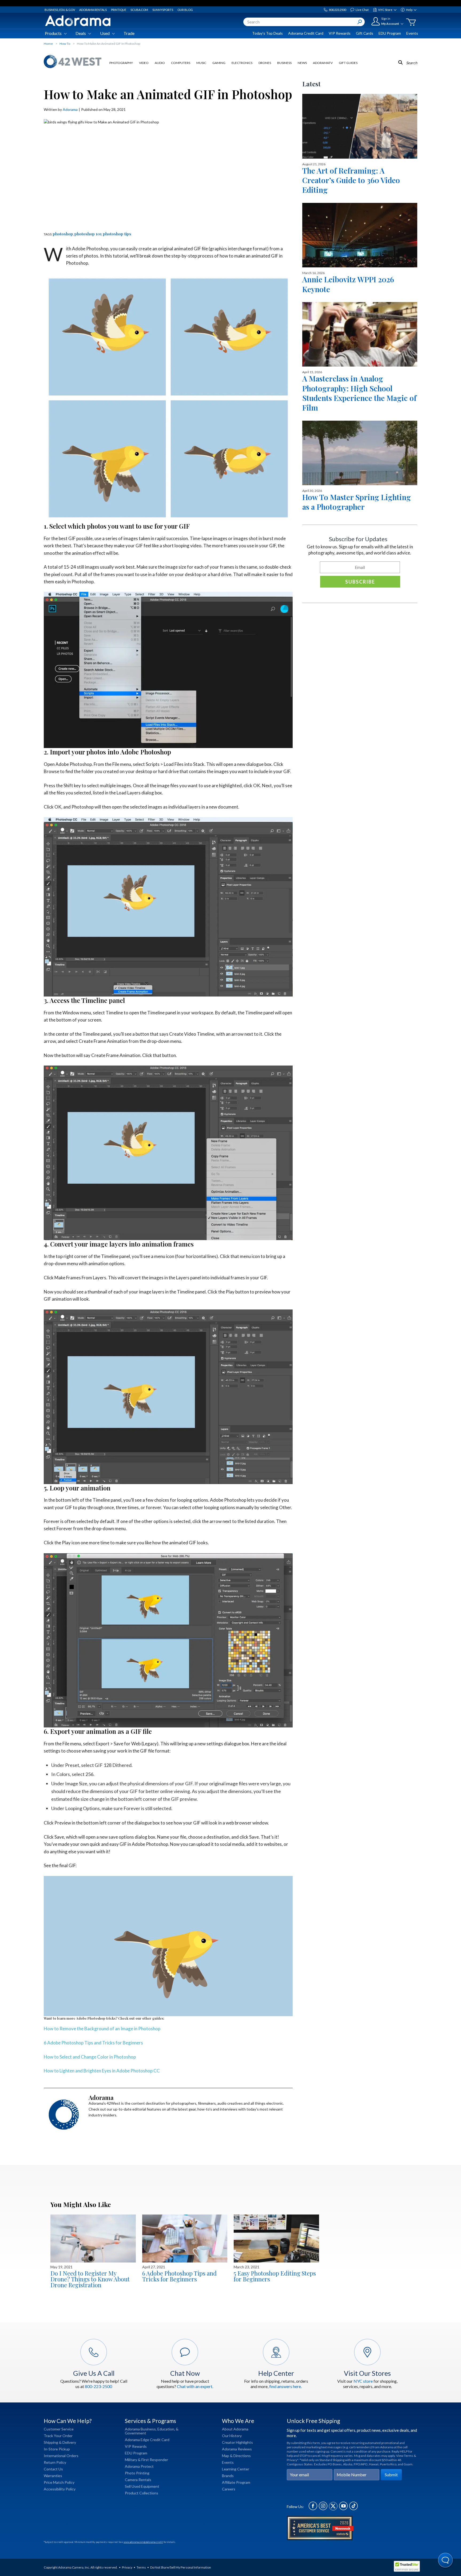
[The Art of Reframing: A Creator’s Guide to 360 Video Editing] (360, 126)
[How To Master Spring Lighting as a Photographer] (360, 453)
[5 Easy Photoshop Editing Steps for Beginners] (276, 2239)
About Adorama (235, 2429)
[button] (446, 2561)
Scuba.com (139, 10)
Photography (121, 63)
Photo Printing (137, 2473)
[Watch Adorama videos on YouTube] (343, 2509)
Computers (181, 63)
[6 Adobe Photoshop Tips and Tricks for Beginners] (185, 2239)
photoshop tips (117, 234)
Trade (129, 33)
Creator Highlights (237, 2442)
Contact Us (53, 2469)
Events (412, 33)
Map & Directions (236, 2456)
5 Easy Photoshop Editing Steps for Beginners (275, 2276)
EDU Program (390, 33)
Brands (228, 2476)
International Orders (61, 2456)
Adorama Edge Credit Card (147, 2440)
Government (136, 2433)
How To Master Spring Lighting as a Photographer (357, 502)
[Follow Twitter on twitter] (333, 2509)
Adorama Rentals (93, 10)
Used (105, 33)
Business (284, 63)
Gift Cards (365, 33)
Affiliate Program (236, 2482)
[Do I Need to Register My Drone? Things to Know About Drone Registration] (93, 2239)
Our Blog (185, 10)
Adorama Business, (141, 2429)
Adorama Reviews (237, 2449)
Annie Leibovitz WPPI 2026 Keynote (348, 284)
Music (201, 63)
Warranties (53, 2476)
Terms (141, 2567)
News (302, 63)
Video (144, 63)
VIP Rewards (340, 33)
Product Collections (142, 2493)
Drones (265, 63)
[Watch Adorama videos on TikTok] (353, 2509)
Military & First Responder (146, 2460)
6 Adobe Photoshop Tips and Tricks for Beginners (93, 2043)
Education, (166, 2429)
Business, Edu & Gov (60, 10)
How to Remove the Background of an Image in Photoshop (102, 2029)
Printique (119, 10)
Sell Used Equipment (142, 2486)
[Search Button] (360, 22)
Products (53, 33)
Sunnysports (163, 10)
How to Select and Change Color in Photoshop (90, 2057)
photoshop (63, 234)
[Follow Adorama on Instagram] (323, 2509)
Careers (229, 2489)
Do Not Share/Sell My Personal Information (181, 2567)
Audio (160, 63)
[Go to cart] (411, 22)
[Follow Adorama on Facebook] (313, 2509)
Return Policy (55, 2462)
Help (409, 10)
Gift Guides (348, 63)
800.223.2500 (337, 10)
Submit (391, 2475)
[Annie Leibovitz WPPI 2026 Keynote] (360, 235)
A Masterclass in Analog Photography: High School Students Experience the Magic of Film (359, 393)
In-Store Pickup (57, 2449)
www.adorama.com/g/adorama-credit (143, 2542)
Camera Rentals (138, 2480)
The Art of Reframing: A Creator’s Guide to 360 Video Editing (351, 180)
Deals (81, 33)
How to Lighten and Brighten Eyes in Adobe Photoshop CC (102, 2071)
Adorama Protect (139, 2466)
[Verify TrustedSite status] (408, 2567)
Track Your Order (58, 2436)
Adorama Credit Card (306, 33)
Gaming (219, 63)
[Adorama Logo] (78, 21)
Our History (232, 2436)
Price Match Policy (59, 2482)
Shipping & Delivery (60, 2442)
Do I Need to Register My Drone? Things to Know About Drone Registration (90, 2279)
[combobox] (304, 22)
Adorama (70, 109)
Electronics (242, 63)
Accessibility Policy (60, 2489)
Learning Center (236, 2469)
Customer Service (59, 2429)
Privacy (127, 2567)
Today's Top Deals (267, 33)
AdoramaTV (323, 63)
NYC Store (385, 10)
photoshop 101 (88, 234)
